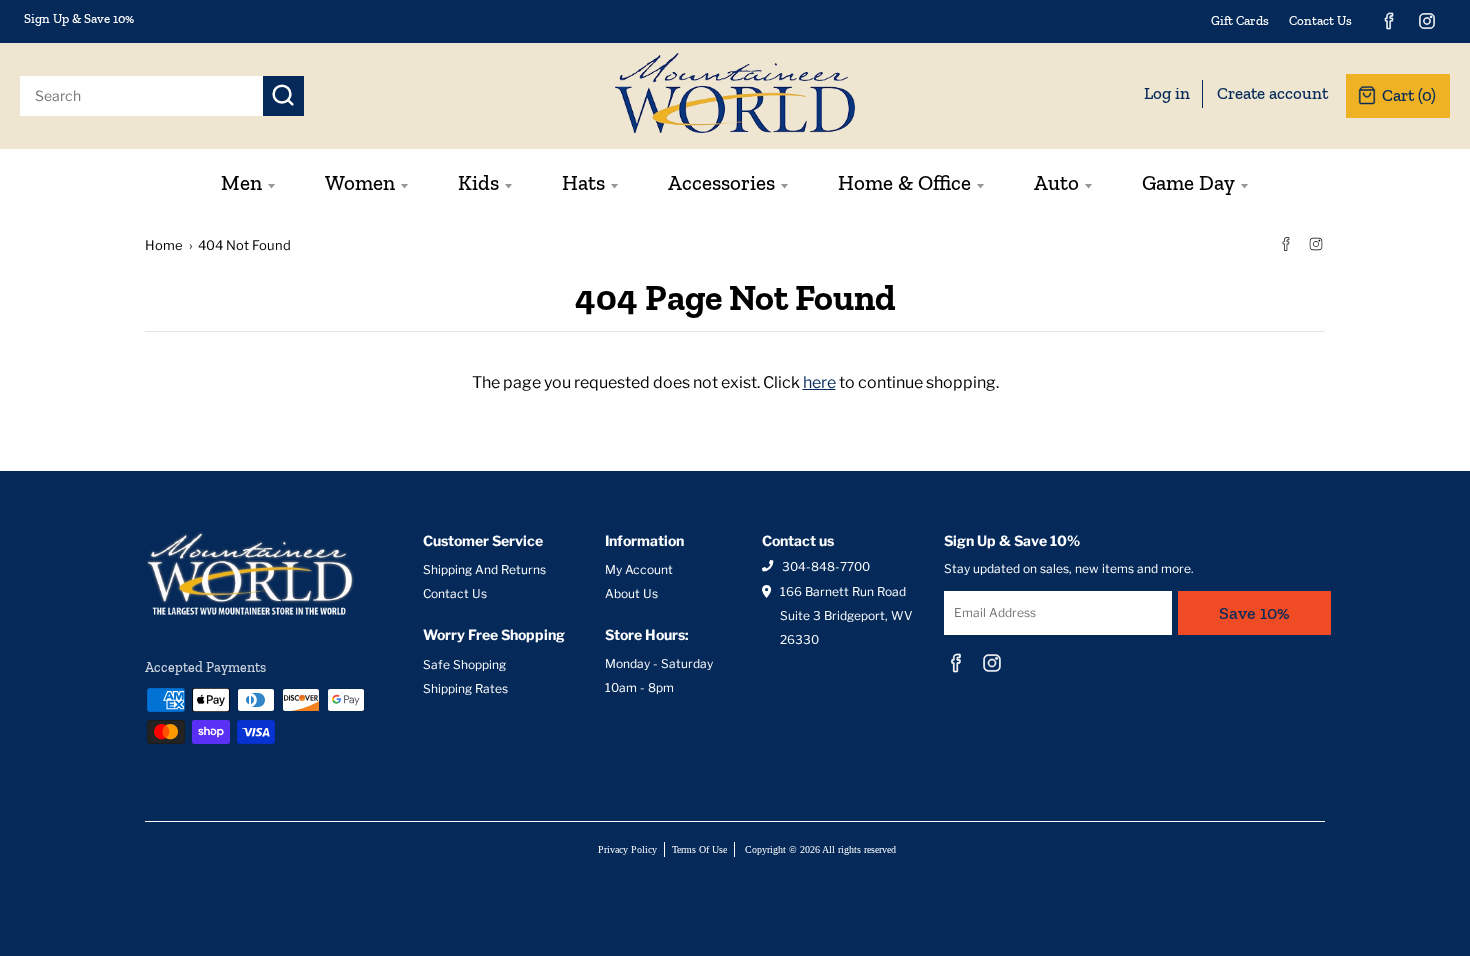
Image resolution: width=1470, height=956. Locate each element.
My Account (639, 569)
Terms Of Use (699, 849)
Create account (1272, 93)
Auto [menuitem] (1056, 182)
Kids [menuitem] (478, 182)
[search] (141, 96)
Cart (1409, 95)
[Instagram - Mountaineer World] (1427, 21)
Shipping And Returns (484, 569)
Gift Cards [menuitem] (1240, 20)
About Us (631, 593)
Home (164, 245)
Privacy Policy (627, 849)
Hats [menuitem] (583, 182)
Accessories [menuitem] (721, 182)
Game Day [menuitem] (1188, 182)
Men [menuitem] (241, 182)
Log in (1167, 93)
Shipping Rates (465, 688)
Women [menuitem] (360, 182)
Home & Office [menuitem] (904, 182)
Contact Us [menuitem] (1320, 20)
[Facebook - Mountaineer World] (1389, 21)
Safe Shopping (464, 664)
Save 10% (1254, 613)
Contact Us (455, 593)
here (819, 382)
